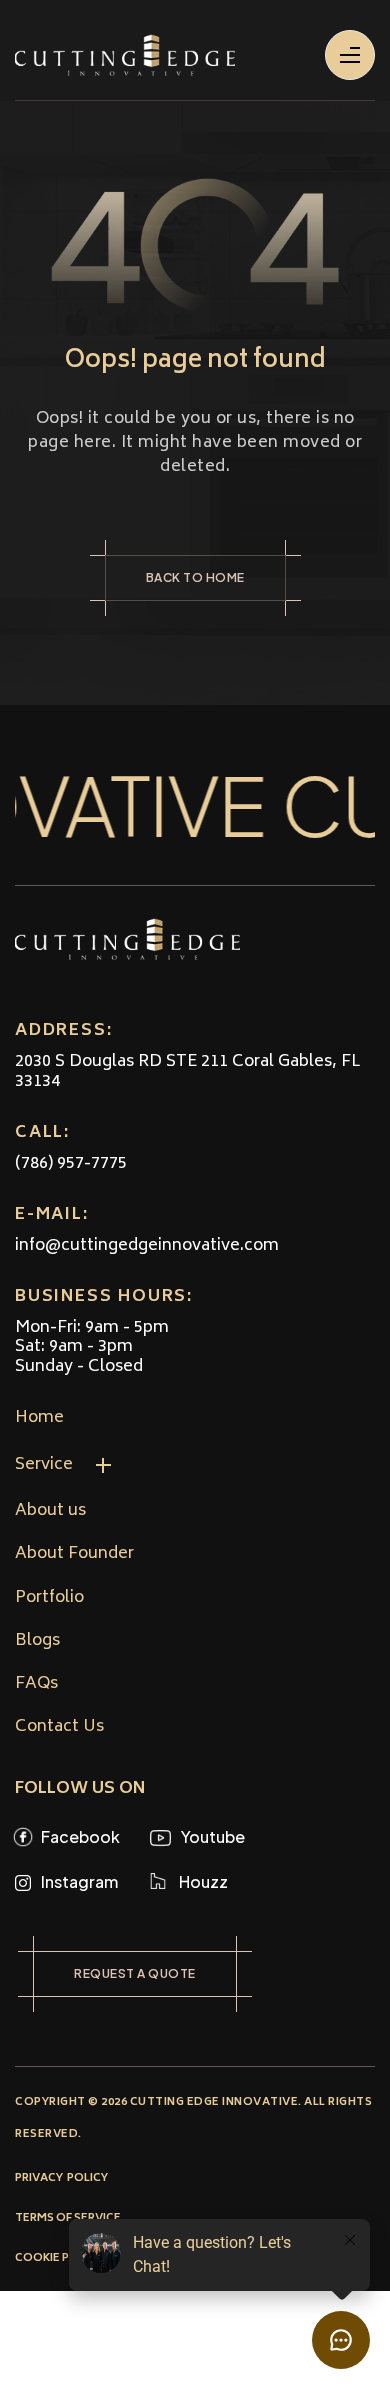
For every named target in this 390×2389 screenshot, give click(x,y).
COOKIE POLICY (59, 2258)
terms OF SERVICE (68, 2218)
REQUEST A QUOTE (135, 1973)
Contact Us (59, 1727)
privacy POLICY (61, 2178)
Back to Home (195, 577)
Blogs (37, 1641)
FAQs (36, 1684)
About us (50, 1511)
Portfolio (49, 1598)
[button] (137, 1465)
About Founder (74, 1554)
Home (39, 1418)
